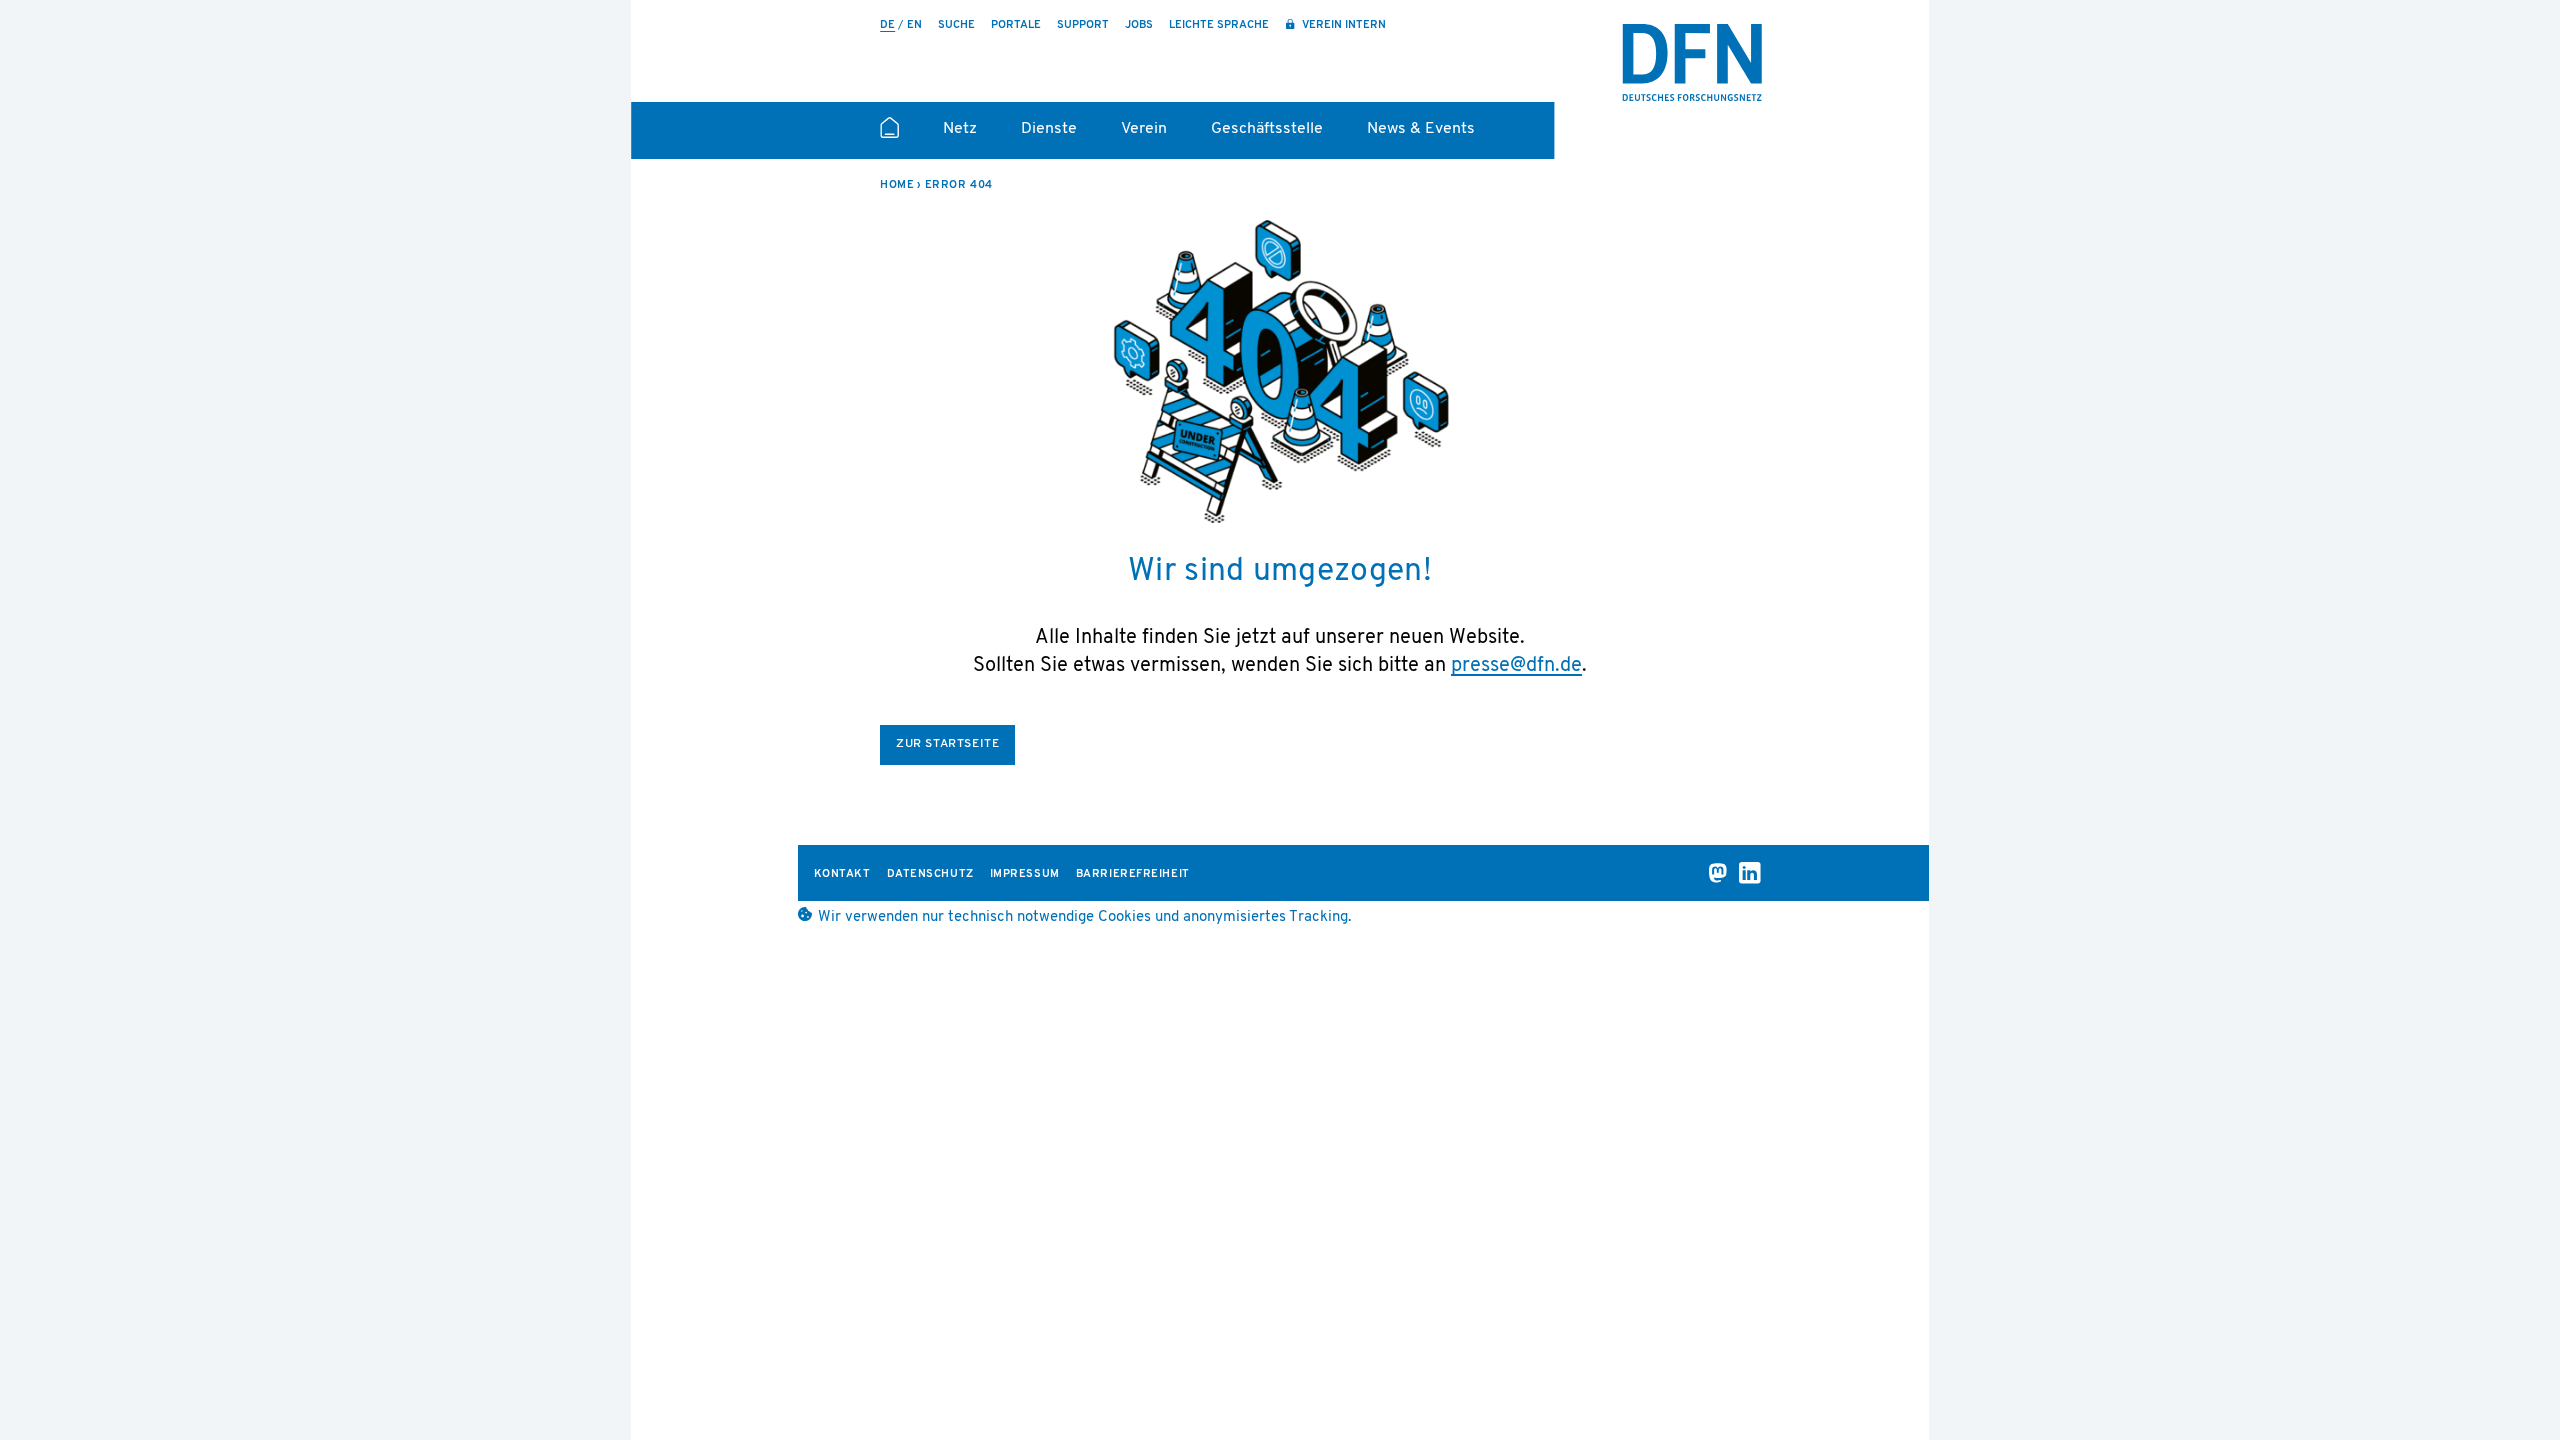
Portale (1016, 25)
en (914, 25)
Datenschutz (930, 874)
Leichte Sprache (1219, 25)
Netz (960, 129)
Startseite (889, 136)
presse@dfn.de (1516, 666)
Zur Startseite (947, 744)
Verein (1144, 129)
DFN (1692, 63)
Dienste (1049, 129)
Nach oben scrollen (1970, 1372)
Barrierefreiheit (1133, 874)
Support (1083, 25)
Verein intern (1342, 25)
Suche (956, 25)
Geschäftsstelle (1267, 129)
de (887, 25)
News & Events (1421, 129)
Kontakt (842, 874)
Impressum (1025, 874)
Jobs (1139, 25)
